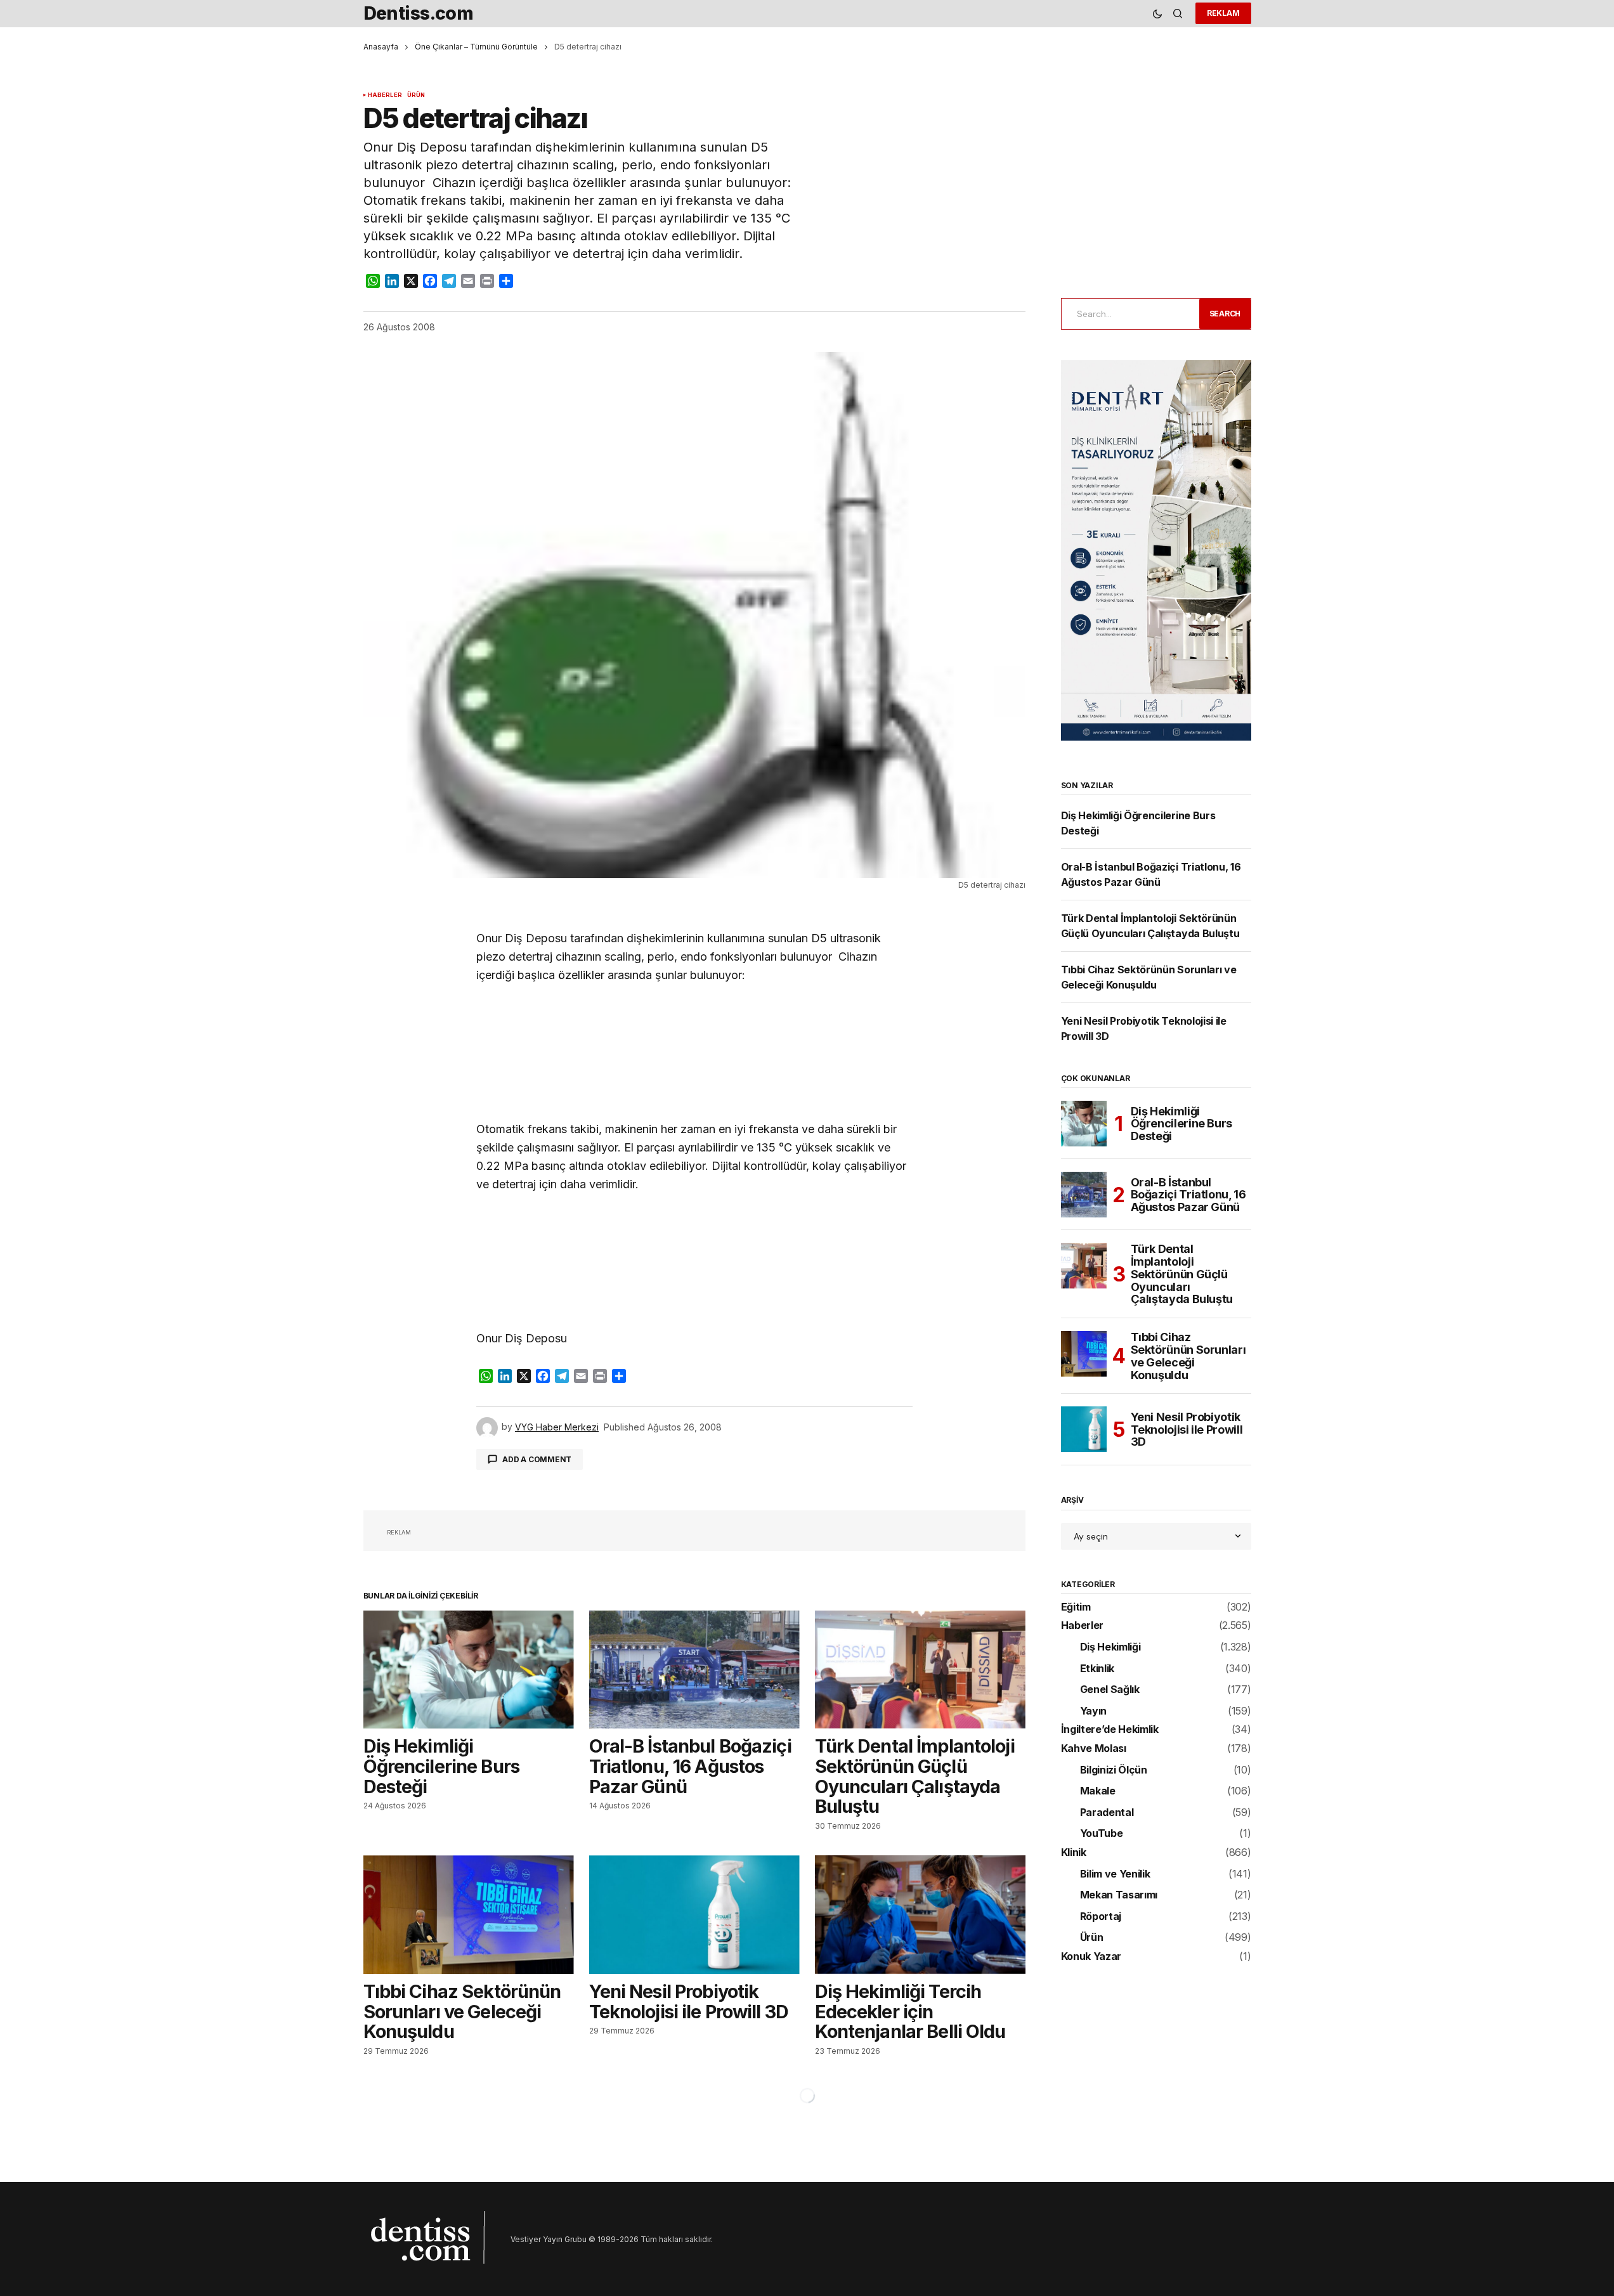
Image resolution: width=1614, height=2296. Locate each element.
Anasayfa (381, 47)
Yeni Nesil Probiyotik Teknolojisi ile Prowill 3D (1187, 1430)
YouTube (1102, 1834)
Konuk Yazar (1091, 1957)
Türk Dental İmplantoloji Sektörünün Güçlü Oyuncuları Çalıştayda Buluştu (1182, 1274)
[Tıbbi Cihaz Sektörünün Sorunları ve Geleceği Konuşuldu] (469, 1915)
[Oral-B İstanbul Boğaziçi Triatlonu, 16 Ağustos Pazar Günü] (694, 1670)
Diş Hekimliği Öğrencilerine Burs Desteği (1182, 1124)
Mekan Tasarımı (1119, 1895)
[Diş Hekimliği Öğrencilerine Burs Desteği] (469, 1670)
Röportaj (1101, 1917)
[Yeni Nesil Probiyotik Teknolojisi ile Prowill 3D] (694, 1915)
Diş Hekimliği (1110, 1647)
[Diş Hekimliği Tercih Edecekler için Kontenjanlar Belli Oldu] (920, 1915)
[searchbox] (1128, 314)
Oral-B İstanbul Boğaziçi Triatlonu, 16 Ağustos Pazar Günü (1188, 1195)
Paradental (1107, 1813)
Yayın (1093, 1711)
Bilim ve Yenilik (1115, 1874)
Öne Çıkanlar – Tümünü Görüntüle (476, 47)
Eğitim (1076, 1607)
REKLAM (1223, 13)
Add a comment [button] (537, 1459)
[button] (1157, 14)
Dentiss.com (419, 13)
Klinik (1074, 1853)
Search (1225, 314)
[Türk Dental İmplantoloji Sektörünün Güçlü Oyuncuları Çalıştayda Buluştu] (920, 1670)
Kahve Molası (1094, 1749)
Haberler (385, 95)
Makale (1098, 1791)
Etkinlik (1097, 1669)
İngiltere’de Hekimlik (1110, 1730)
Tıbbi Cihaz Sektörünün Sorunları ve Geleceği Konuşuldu (1188, 1356)
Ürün (416, 95)
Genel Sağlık (1110, 1690)
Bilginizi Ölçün (1114, 1770)
